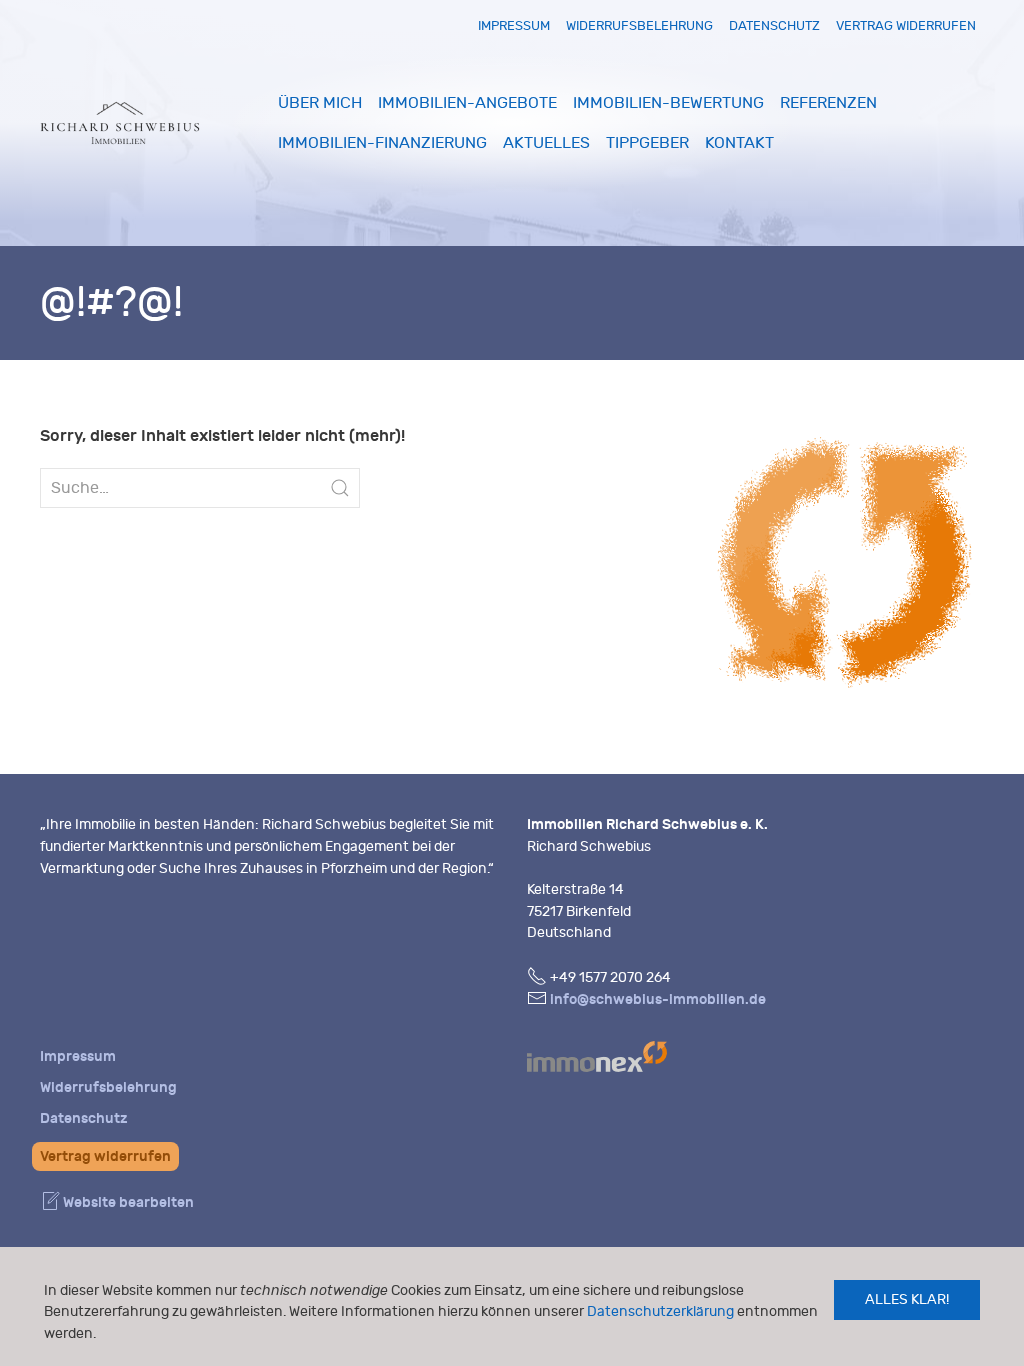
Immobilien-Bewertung (668, 103)
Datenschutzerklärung (660, 1311)
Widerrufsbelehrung (639, 25)
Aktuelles (546, 143)
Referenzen (828, 103)
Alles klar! (907, 1299)
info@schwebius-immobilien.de (658, 999)
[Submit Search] (340, 488)
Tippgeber (647, 143)
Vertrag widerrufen (906, 25)
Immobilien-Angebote (467, 103)
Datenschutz (774, 25)
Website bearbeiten (127, 1202)
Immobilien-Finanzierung (382, 143)
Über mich (320, 103)
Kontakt (739, 143)
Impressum (514, 25)
